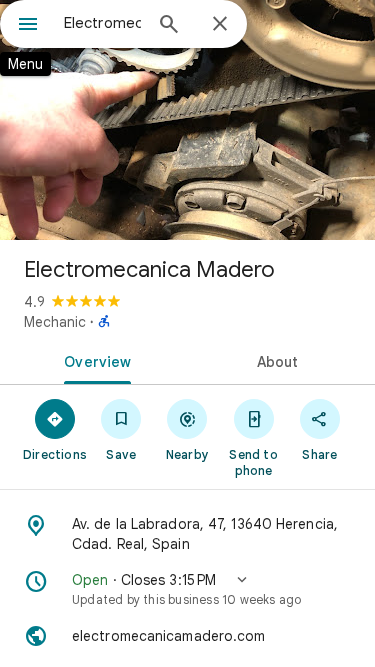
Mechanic (55, 322)
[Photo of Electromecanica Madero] (187, 120)
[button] (187, 589)
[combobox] (102, 23)
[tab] (94, 360)
